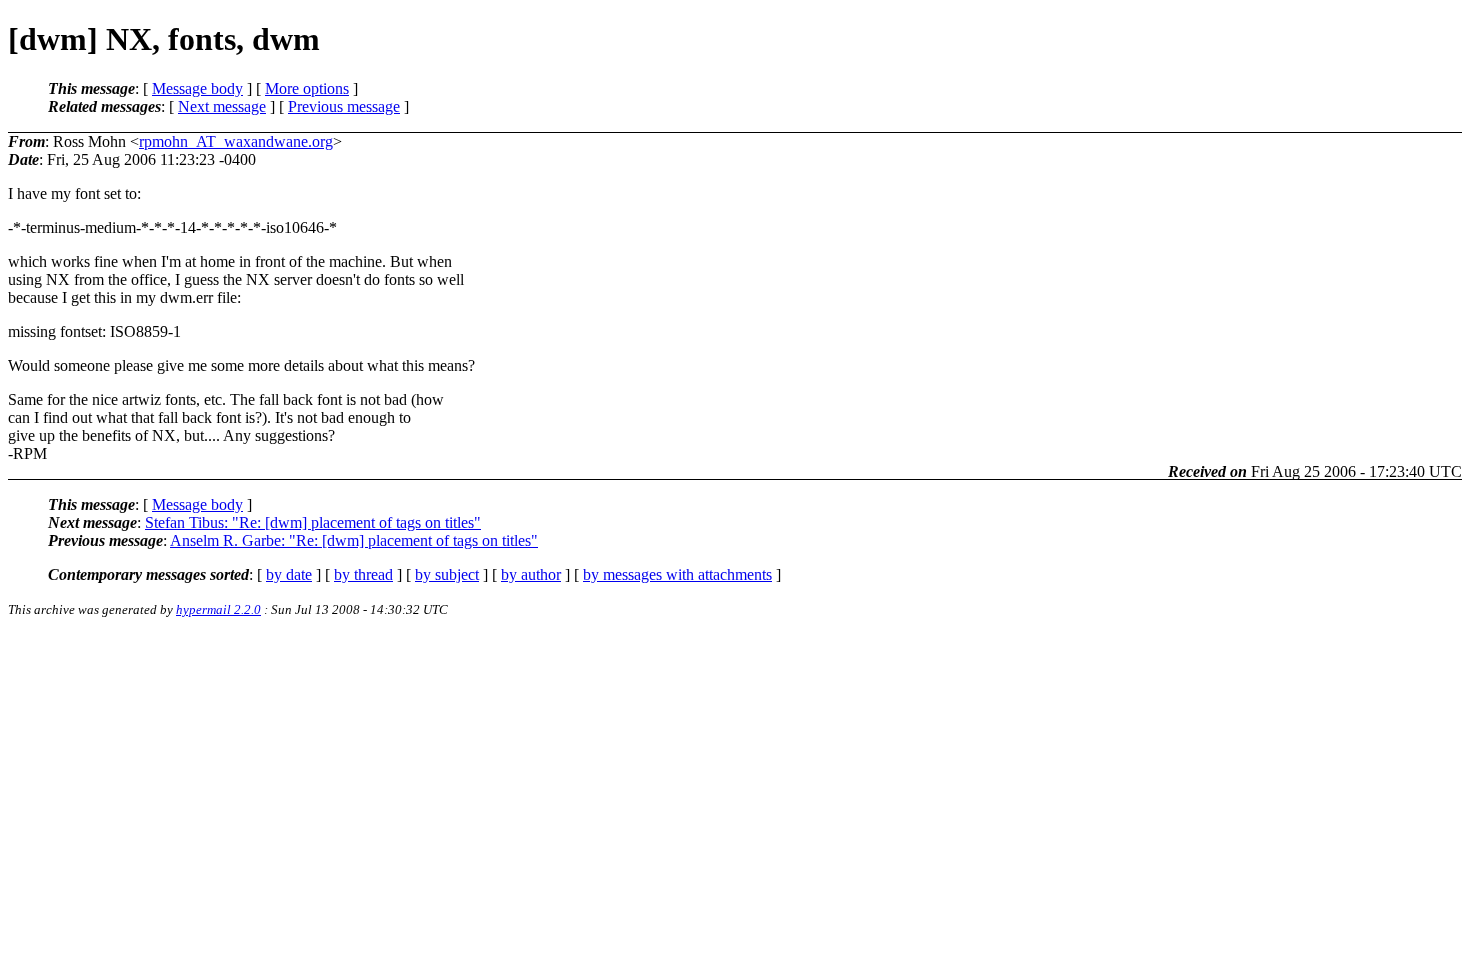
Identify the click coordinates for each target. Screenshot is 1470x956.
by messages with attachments (677, 574)
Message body (197, 88)
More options (307, 88)
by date (289, 574)
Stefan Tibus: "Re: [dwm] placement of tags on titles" (313, 522)
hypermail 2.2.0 (218, 609)
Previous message (344, 106)
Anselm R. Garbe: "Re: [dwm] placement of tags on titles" (354, 540)
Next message (222, 106)
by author (531, 574)
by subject (447, 574)
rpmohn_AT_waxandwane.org (236, 141)
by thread (363, 574)
